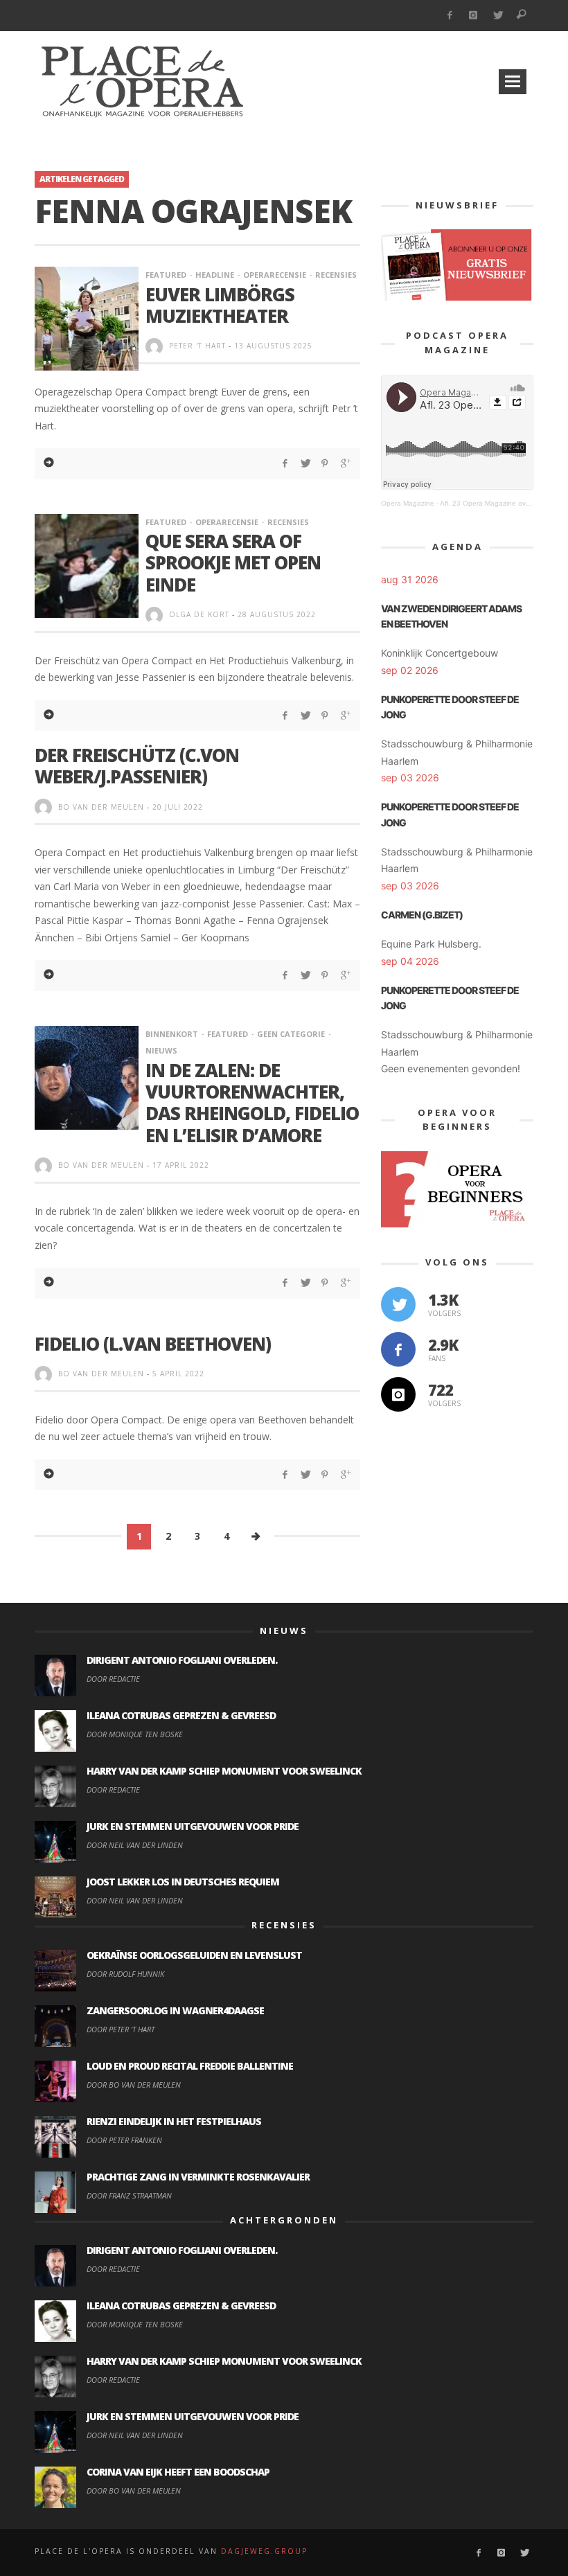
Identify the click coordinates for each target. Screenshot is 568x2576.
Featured (166, 275)
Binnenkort (172, 1034)
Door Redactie (113, 1679)
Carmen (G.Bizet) (422, 915)
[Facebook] (449, 16)
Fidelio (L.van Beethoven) (153, 1344)
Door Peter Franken (124, 2140)
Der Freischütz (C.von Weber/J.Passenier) (137, 766)
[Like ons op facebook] (398, 1349)
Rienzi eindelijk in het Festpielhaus (174, 2121)
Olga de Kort (199, 614)
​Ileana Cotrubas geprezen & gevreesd (181, 1715)
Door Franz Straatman (129, 2195)
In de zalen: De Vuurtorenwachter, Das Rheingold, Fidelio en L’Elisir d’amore (252, 1103)
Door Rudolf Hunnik (125, 1974)
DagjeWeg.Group (264, 2551)
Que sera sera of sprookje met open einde (233, 562)
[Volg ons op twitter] (398, 1304)
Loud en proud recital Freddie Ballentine (190, 2066)
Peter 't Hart (197, 346)
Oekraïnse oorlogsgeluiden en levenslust (194, 1955)
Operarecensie (275, 275)
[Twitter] (498, 16)
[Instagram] (473, 16)
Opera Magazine (408, 503)
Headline (215, 275)
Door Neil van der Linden (135, 1845)
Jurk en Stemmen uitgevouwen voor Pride (193, 1826)
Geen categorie (291, 1034)
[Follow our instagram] (398, 1394)
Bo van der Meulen (101, 807)
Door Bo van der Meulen (134, 2085)
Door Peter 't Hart (121, 2029)
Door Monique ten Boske (135, 1734)
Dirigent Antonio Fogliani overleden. (182, 1660)
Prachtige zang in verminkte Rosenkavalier (198, 2177)
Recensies (336, 275)
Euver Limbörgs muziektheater (220, 305)
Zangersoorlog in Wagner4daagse (175, 2010)
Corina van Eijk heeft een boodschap (178, 2472)
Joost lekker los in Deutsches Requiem (183, 1882)
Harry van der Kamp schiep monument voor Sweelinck (224, 1771)
